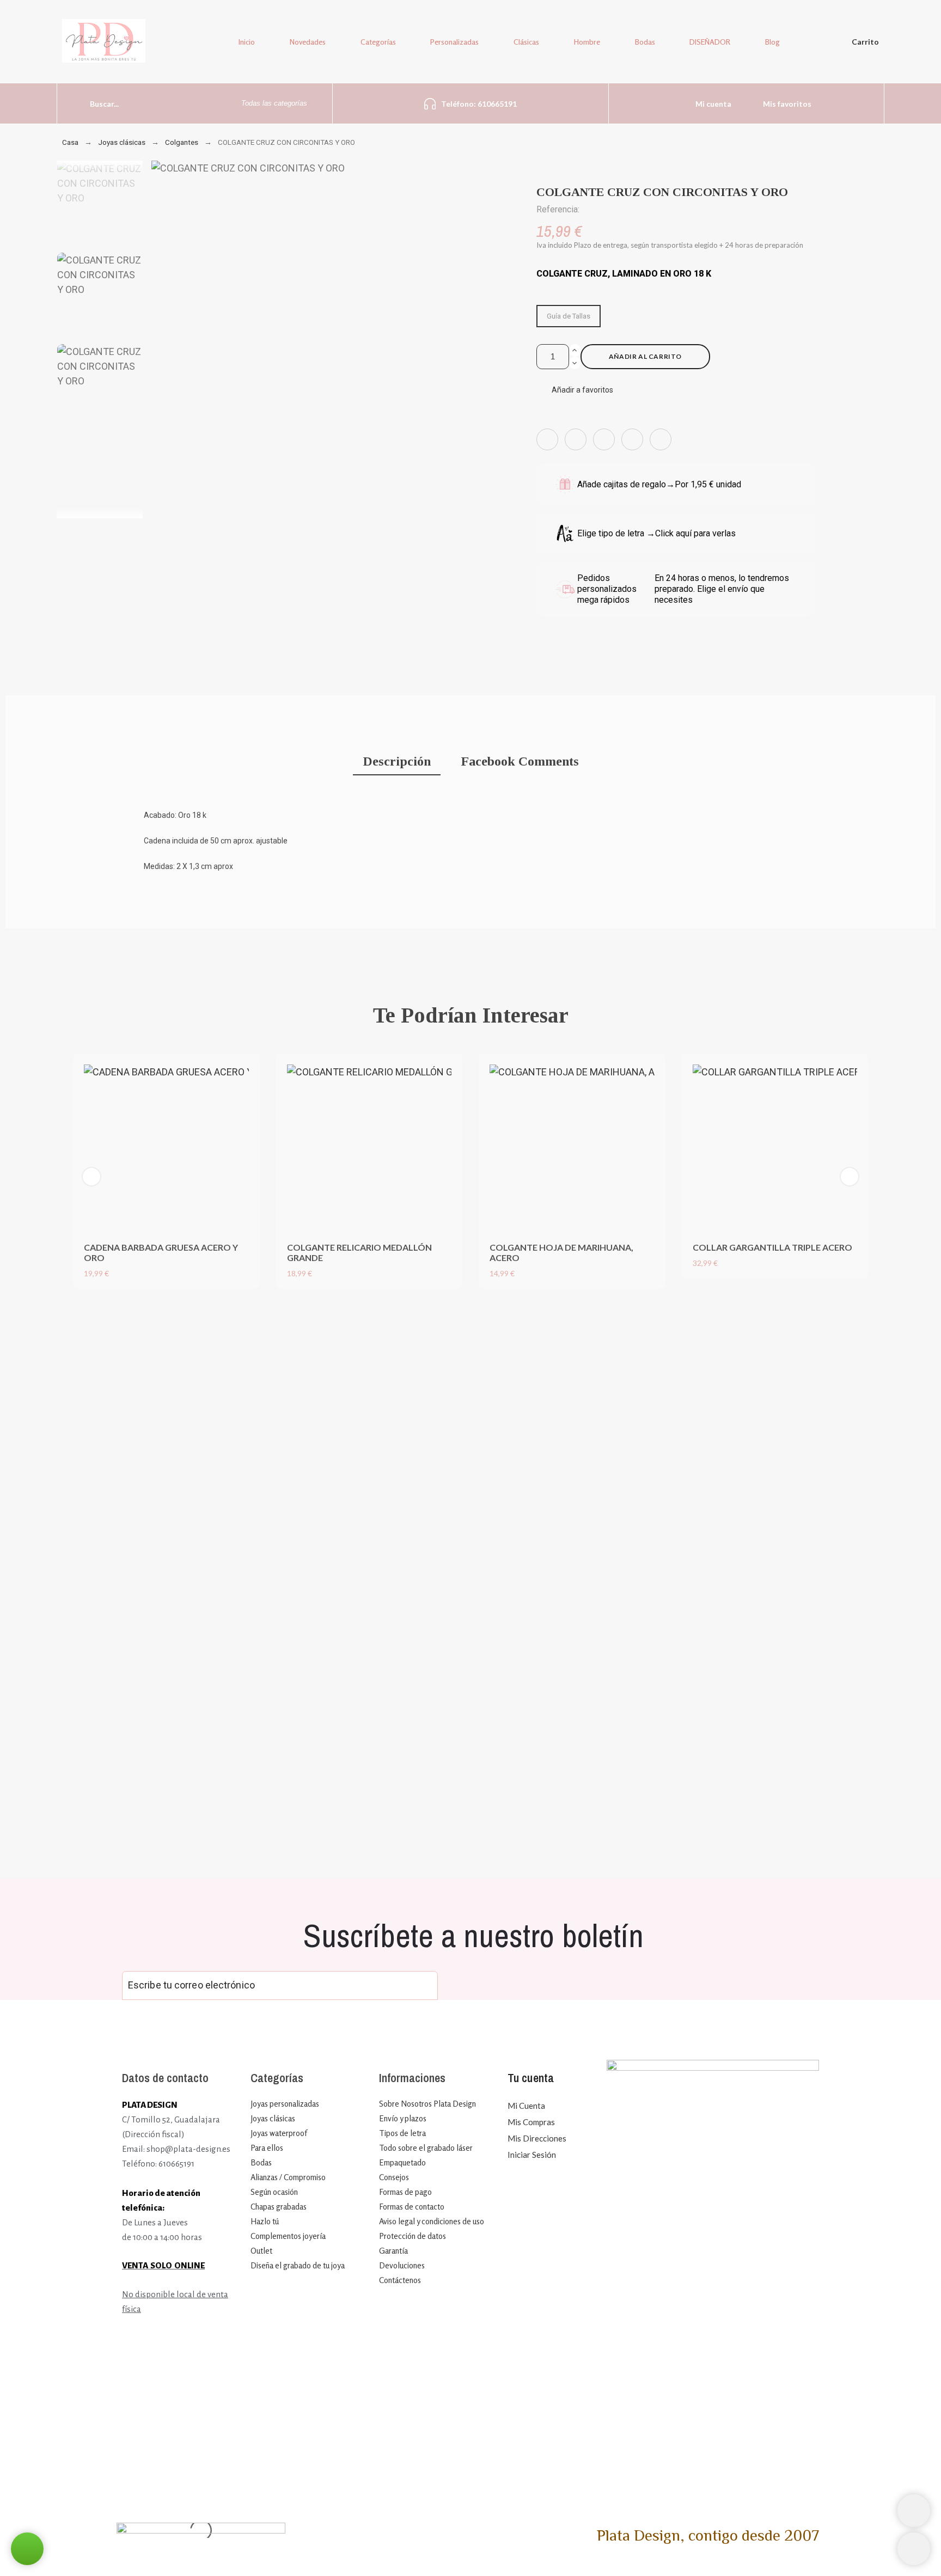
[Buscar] (74, 103)
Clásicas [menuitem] (526, 42)
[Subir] (914, 2549)
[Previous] (91, 1177)
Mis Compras (531, 2122)
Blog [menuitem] (772, 42)
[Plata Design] (104, 43)
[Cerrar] (588, 1307)
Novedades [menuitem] (308, 42)
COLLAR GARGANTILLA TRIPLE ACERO (772, 1247)
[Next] (850, 1177)
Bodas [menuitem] (645, 42)
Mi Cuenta (526, 2106)
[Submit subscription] (421, 1985)
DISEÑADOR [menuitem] (710, 42)
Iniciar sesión (532, 2155)
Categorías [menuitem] (378, 42)
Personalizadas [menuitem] (454, 42)
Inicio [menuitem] (247, 42)
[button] (575, 390)
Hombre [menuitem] (587, 42)
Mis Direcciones (537, 2138)
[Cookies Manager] (914, 2511)
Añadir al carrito (645, 356)
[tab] (397, 763)
